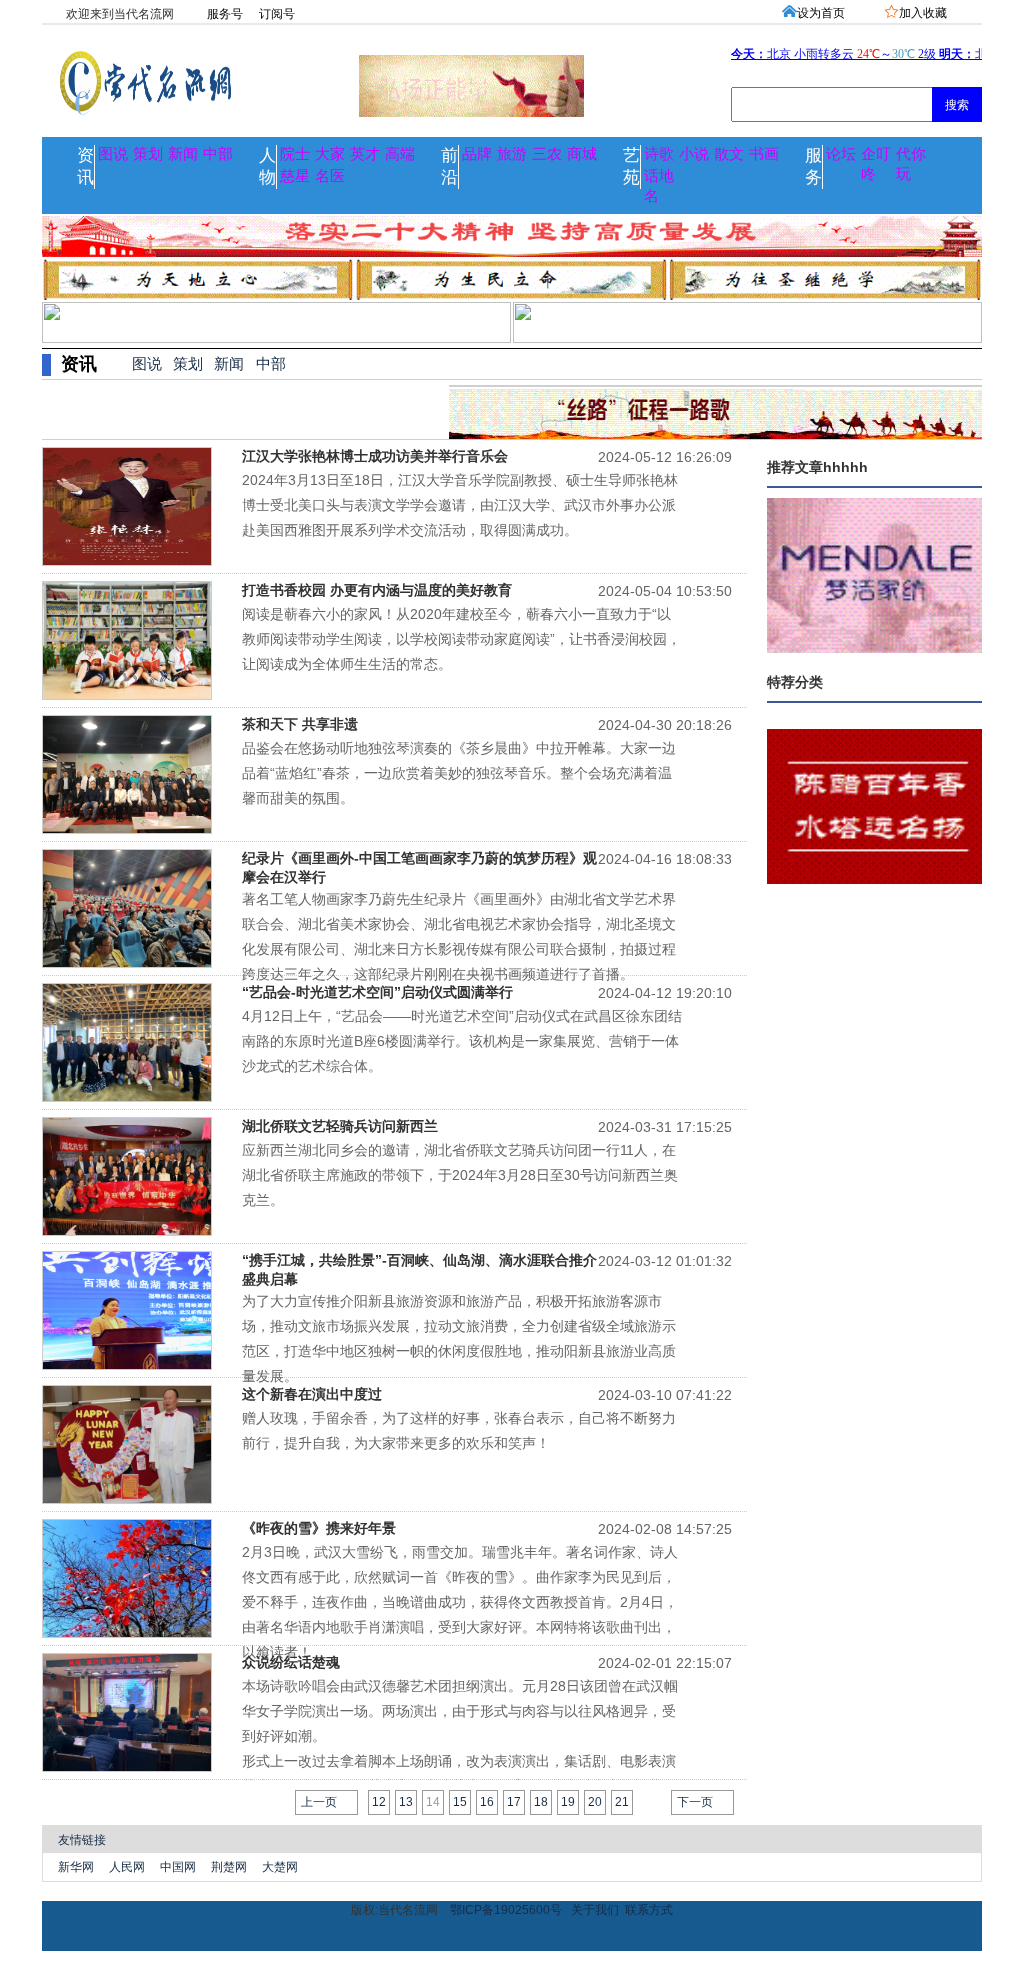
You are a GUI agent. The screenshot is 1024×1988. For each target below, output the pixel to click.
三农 (547, 154)
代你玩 (911, 164)
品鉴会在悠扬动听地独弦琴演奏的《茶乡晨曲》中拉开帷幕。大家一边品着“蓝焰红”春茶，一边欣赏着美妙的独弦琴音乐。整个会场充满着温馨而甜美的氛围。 (459, 773)
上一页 (319, 1802)
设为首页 (821, 13)
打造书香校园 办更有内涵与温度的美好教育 (377, 590)
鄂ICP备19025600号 (506, 1910)
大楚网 (280, 1867)
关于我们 (595, 1910)
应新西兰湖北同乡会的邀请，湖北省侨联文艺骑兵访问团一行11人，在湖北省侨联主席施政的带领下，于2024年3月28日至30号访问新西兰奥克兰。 (460, 1175)
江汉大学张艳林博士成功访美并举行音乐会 (375, 456)
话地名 (659, 186)
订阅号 (277, 14)
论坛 (841, 154)
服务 (813, 166)
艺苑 (631, 166)
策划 (148, 154)
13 (406, 1802)
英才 (365, 154)
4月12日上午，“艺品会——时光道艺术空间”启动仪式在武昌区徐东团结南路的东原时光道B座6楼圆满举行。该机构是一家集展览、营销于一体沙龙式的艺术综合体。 (462, 1041)
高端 (400, 154)
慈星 (295, 176)
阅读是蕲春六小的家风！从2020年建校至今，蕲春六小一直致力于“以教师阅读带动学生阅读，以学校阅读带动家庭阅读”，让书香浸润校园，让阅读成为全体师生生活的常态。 (461, 639)
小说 (694, 154)
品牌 (477, 154)
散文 (729, 154)
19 (568, 1802)
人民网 (127, 1867)
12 (379, 1802)
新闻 (183, 154)
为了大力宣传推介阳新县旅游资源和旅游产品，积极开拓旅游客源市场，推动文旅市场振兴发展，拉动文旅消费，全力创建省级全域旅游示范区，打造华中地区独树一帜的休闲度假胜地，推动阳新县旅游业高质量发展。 (459, 1331)
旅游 (512, 154)
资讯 (85, 166)
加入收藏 (923, 13)
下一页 (695, 1802)
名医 (330, 176)
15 (460, 1802)
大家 (330, 154)
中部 (218, 154)
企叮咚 (876, 164)
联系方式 (649, 1910)
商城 (582, 154)
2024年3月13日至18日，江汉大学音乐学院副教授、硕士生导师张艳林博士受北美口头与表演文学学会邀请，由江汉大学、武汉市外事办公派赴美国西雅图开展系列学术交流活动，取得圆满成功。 (460, 505)
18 (541, 1802)
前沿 (449, 166)
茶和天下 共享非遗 (300, 724)
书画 (764, 154)
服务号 (225, 14)
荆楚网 (229, 1867)
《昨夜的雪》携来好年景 (319, 1528)
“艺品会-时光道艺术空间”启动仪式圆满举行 (377, 992)
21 (622, 1802)
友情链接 (82, 1840)
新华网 (76, 1867)
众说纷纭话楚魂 (291, 1662)
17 (514, 1802)
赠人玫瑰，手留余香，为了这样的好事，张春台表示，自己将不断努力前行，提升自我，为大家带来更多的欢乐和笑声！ (459, 1430)
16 (487, 1802)
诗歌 (659, 154)
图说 (113, 154)
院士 (295, 154)
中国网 (178, 1867)
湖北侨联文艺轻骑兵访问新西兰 (340, 1126)
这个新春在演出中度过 (312, 1394)
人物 (267, 166)
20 (595, 1802)
